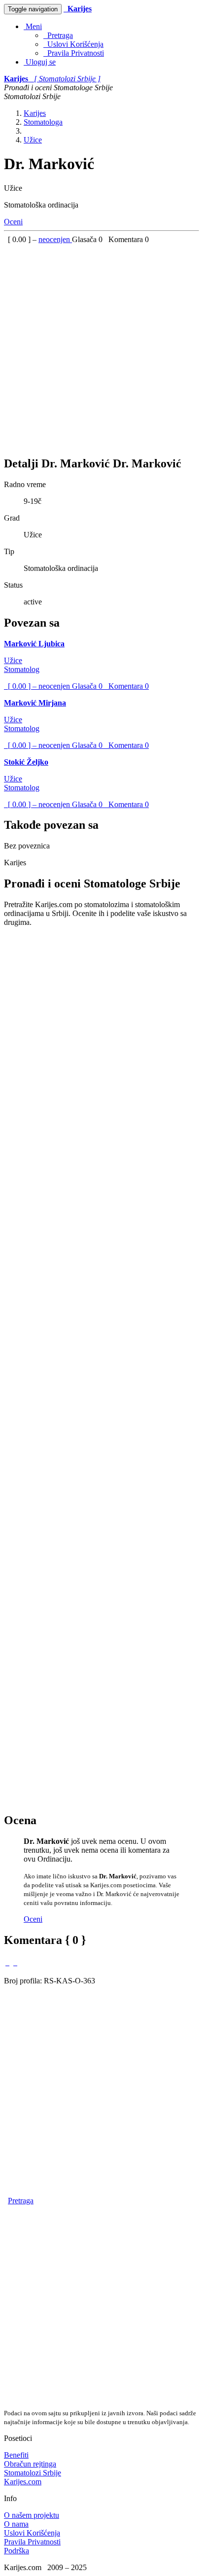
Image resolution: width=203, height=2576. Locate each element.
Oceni (13, 222)
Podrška (17, 2551)
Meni (33, 26)
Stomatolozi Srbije (33, 2473)
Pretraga (58, 35)
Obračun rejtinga (30, 2464)
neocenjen (55, 239)
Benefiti (16, 2455)
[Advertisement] (101, 346)
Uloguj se (40, 62)
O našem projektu (32, 2515)
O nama (16, 2524)
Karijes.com (23, 2482)
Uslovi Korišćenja (73, 44)
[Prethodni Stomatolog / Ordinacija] (7, 1962)
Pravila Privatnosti (74, 53)
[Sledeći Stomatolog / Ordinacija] (15, 1962)
